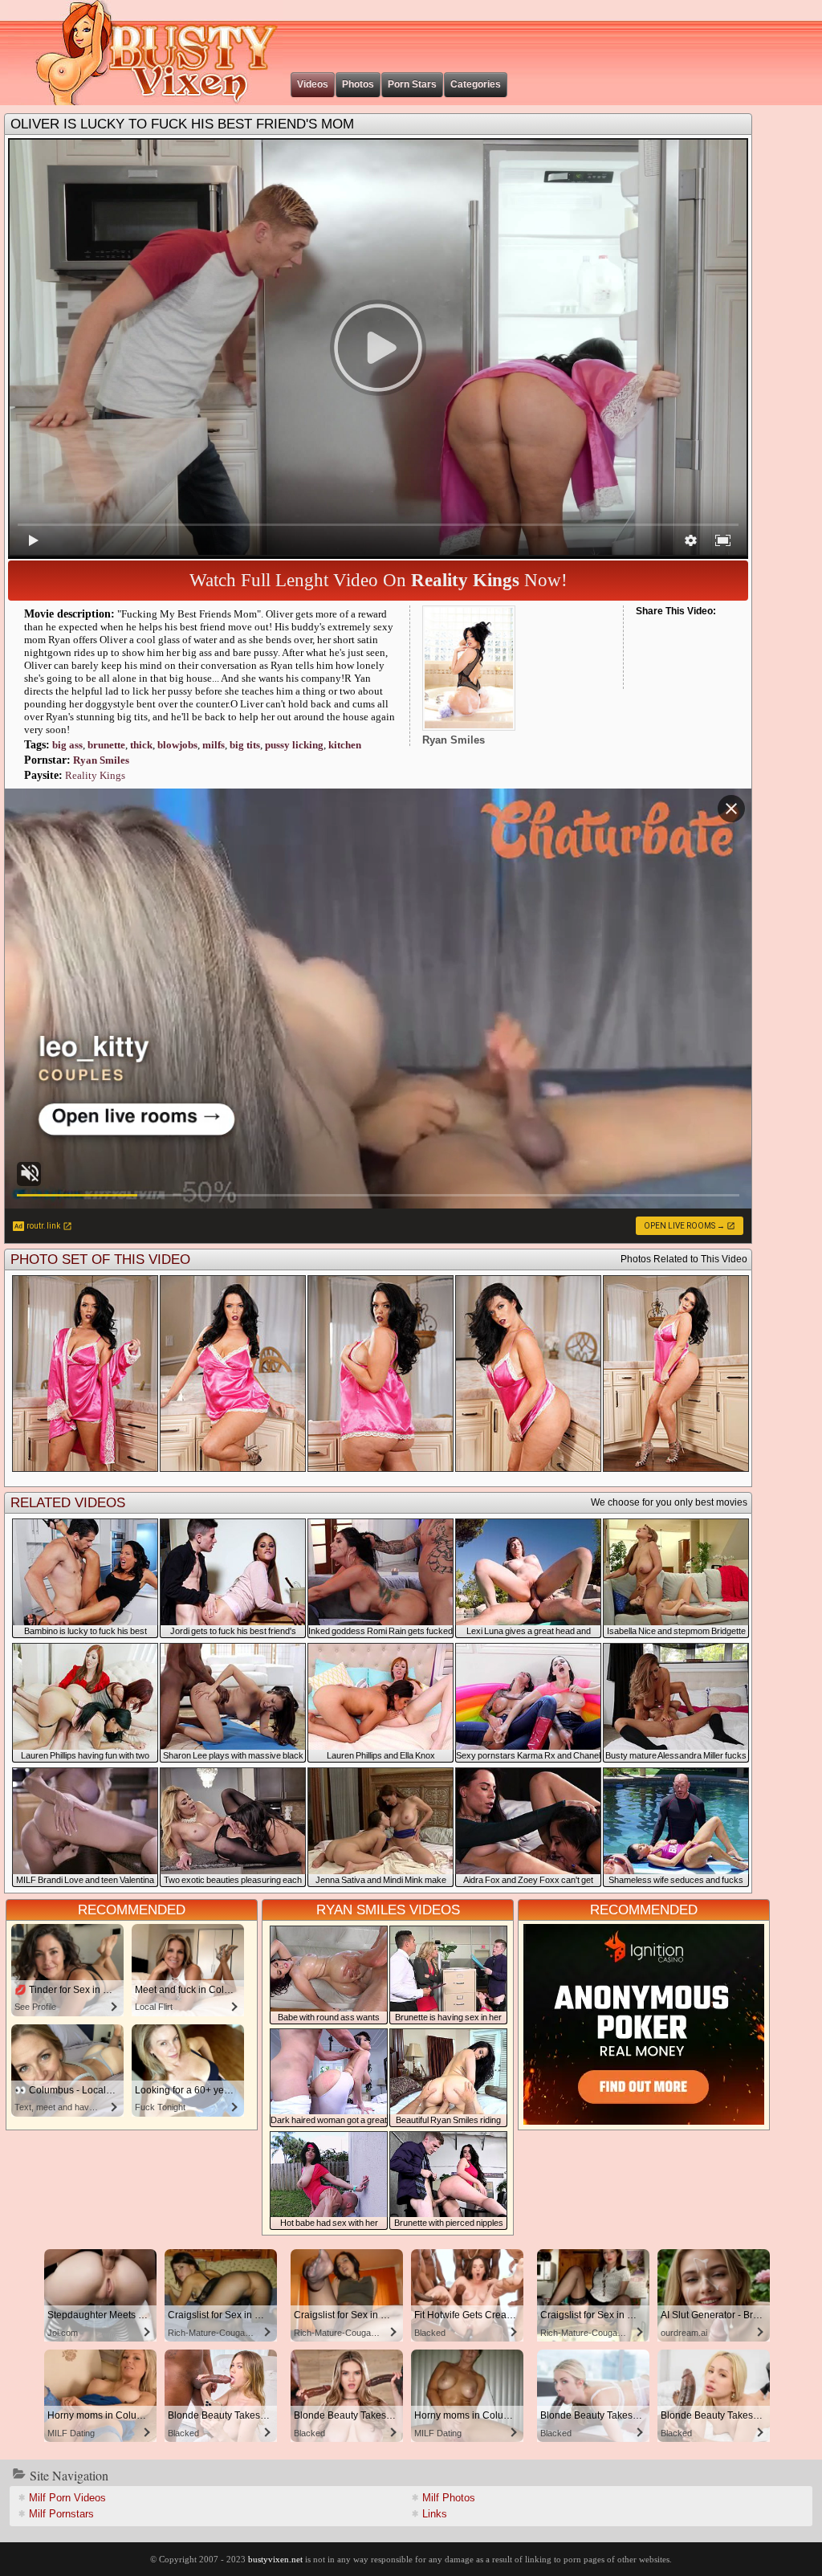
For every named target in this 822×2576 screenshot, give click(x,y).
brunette (106, 745)
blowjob (177, 745)
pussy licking (294, 745)
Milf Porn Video (67, 2498)
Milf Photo (449, 2498)
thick (141, 745)
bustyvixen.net (275, 2559)
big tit (245, 745)
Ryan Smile (101, 760)
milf (214, 745)
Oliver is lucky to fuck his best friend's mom (182, 124)
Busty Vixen (145, 53)
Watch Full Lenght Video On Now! (378, 580)
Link (435, 2514)
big (67, 745)
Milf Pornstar (61, 2514)
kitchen (345, 745)
